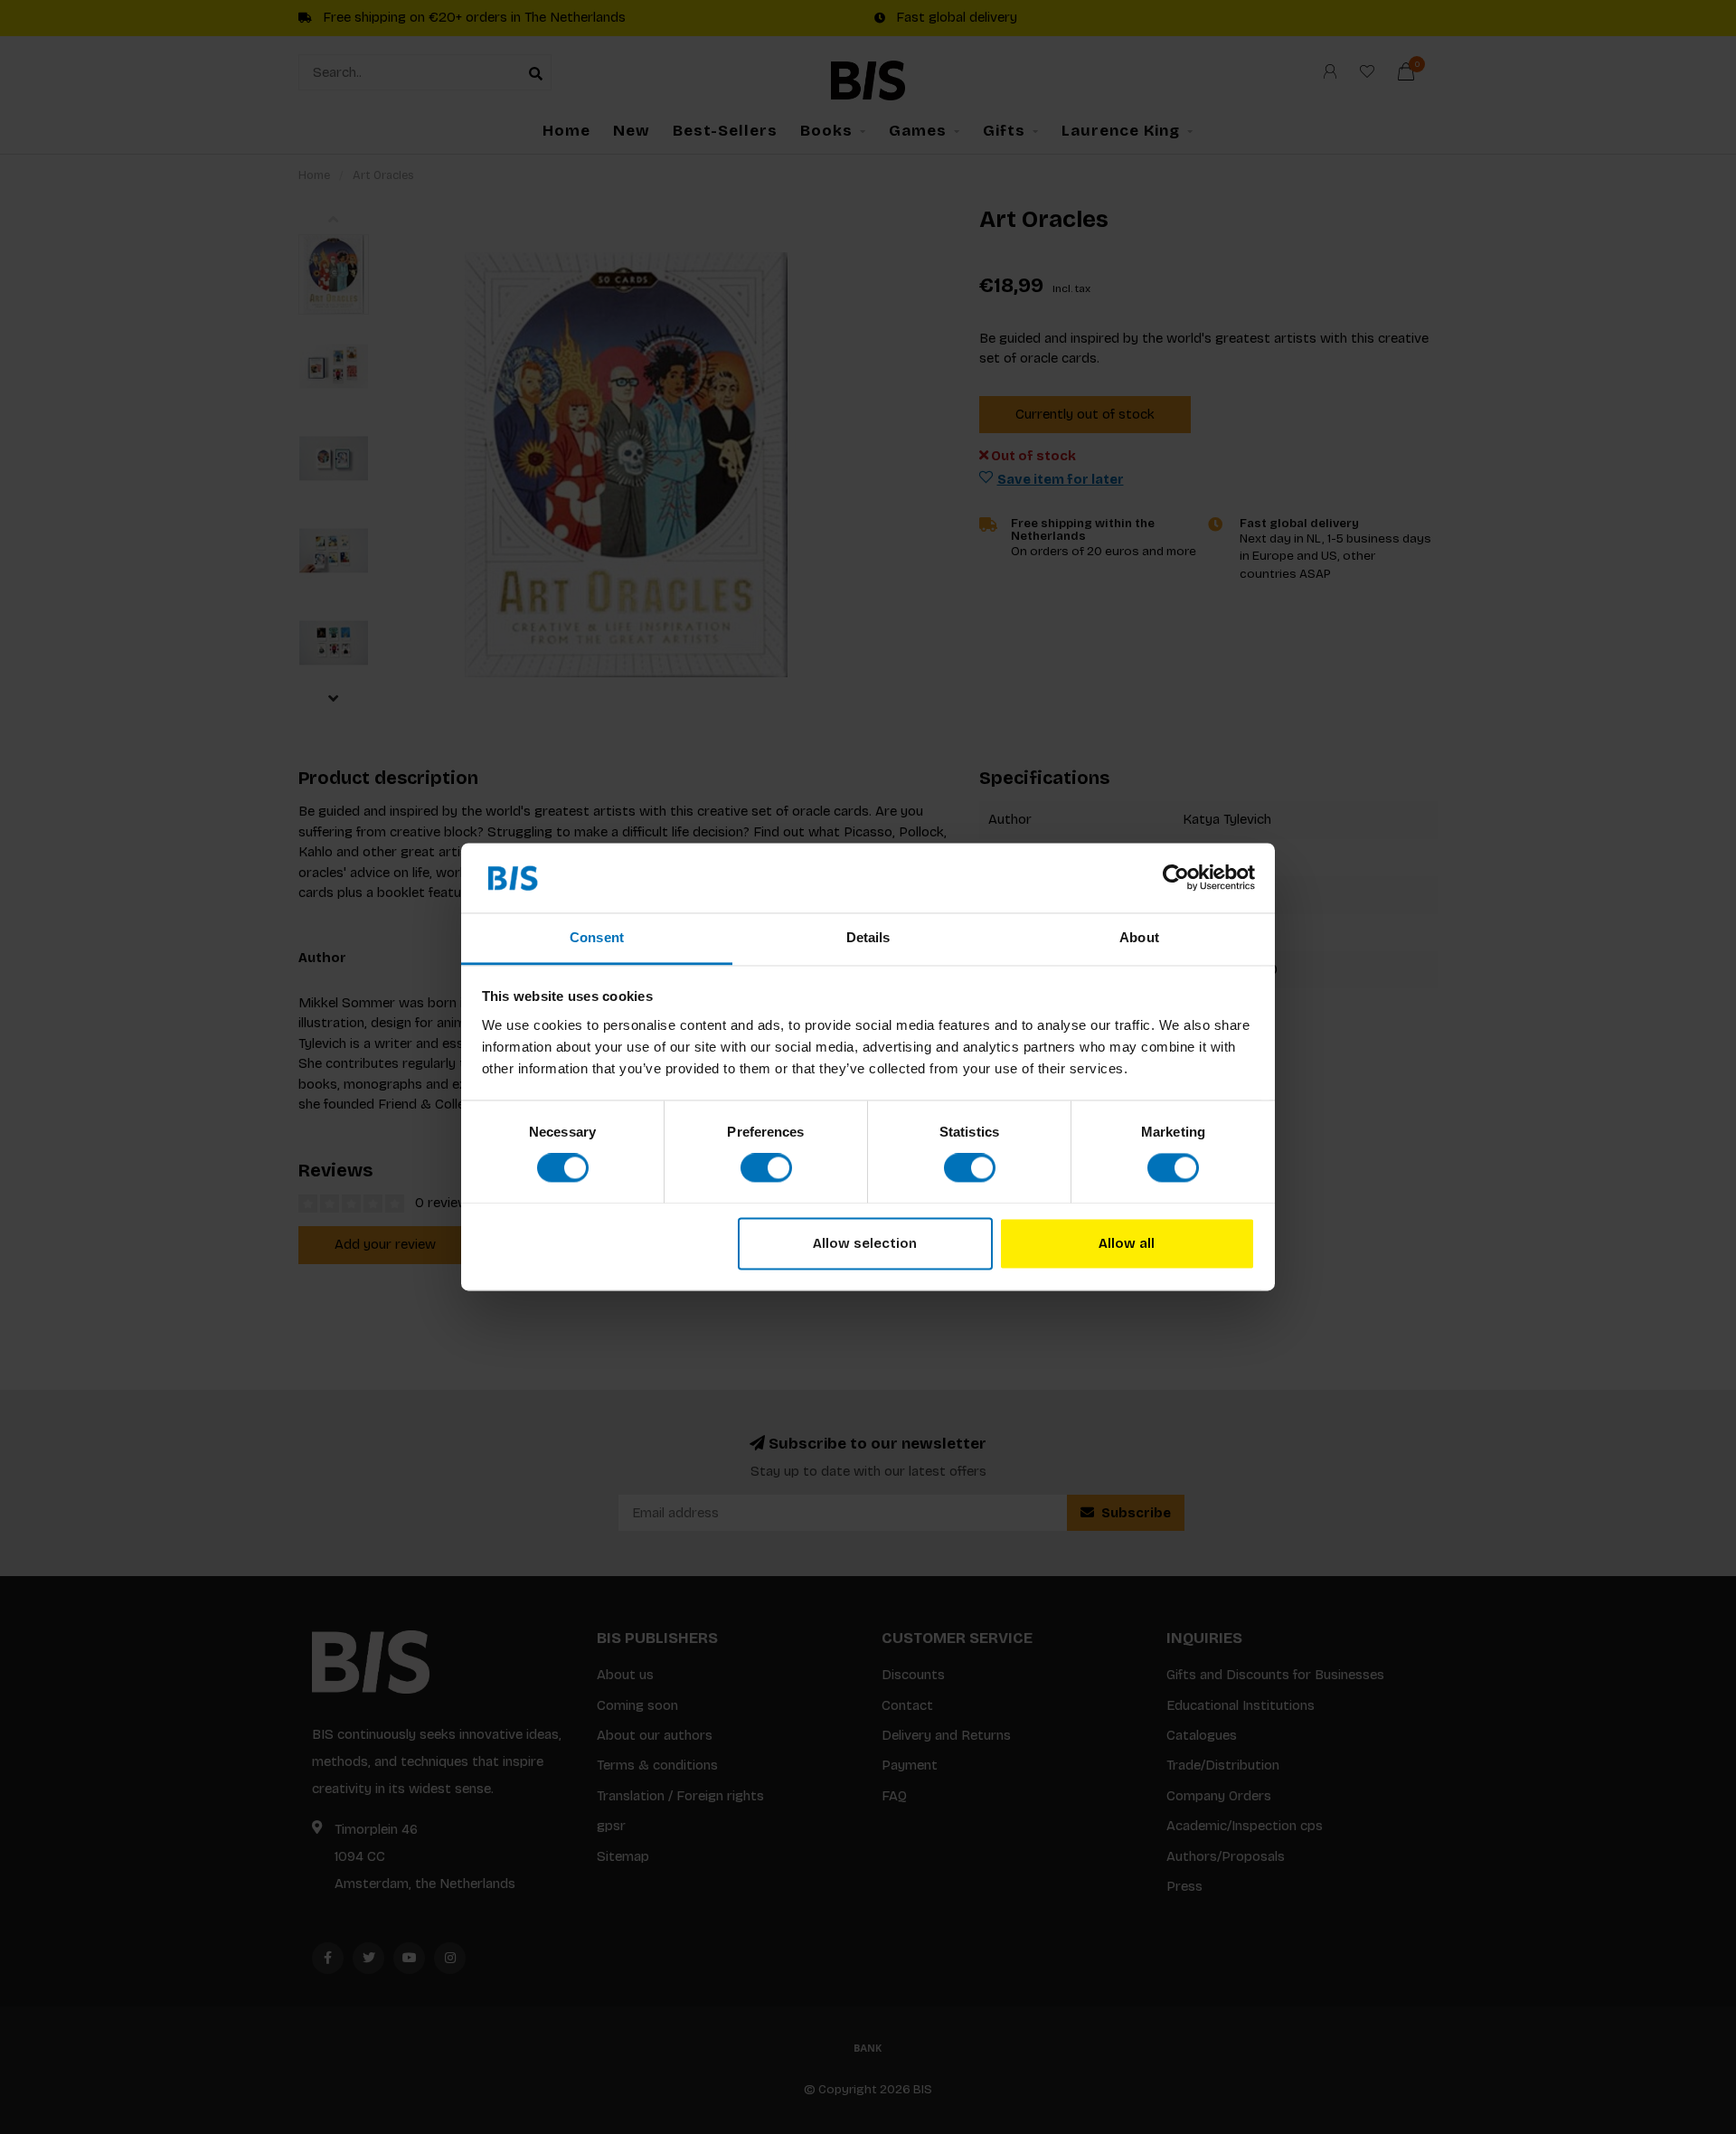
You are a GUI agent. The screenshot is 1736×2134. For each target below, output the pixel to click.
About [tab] (1139, 937)
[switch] (766, 1168)
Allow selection (865, 1243)
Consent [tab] (597, 937)
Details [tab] (868, 937)
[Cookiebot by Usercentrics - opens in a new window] (1176, 878)
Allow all (1127, 1243)
